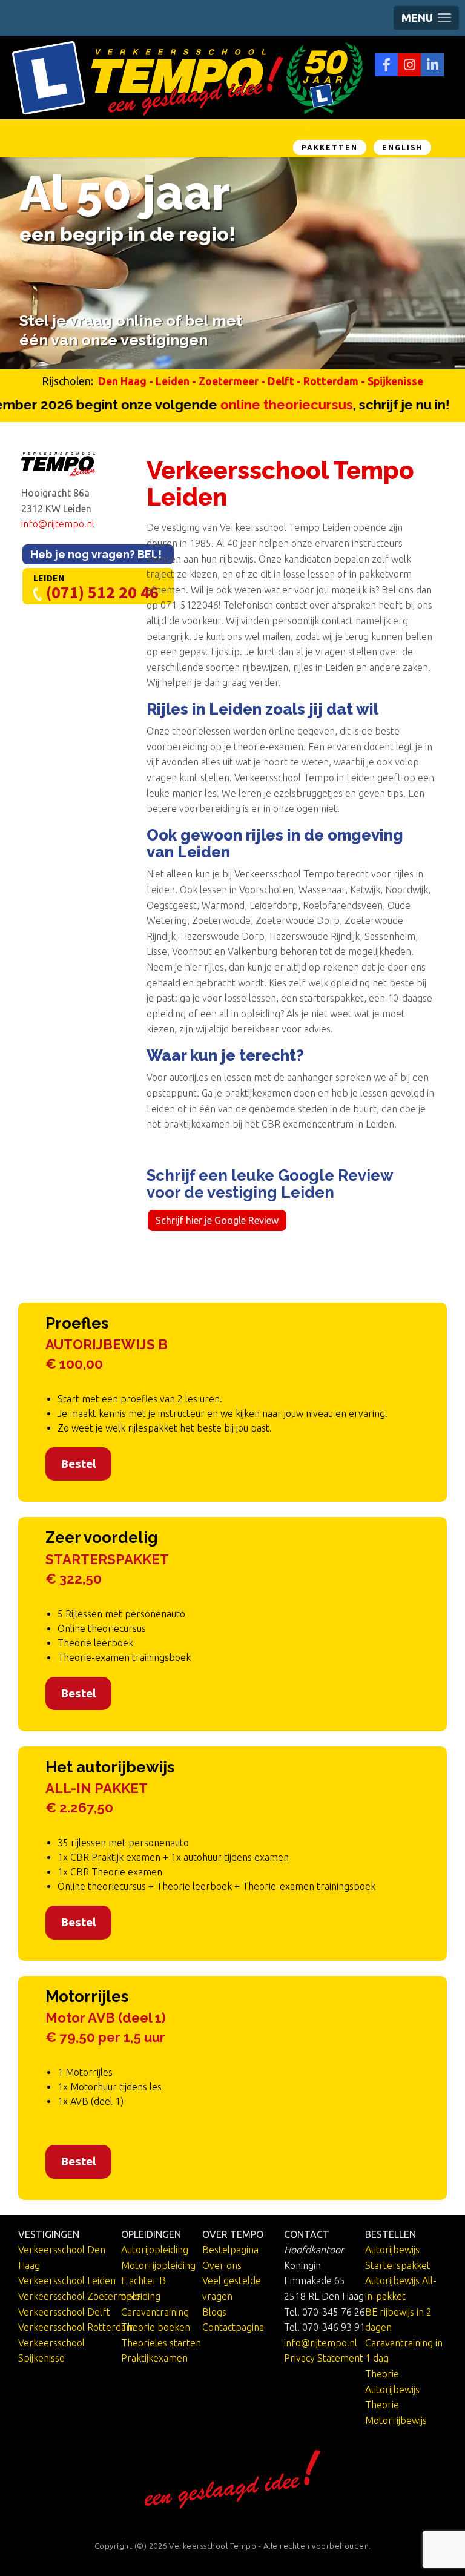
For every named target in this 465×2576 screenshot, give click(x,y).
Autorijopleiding (155, 2250)
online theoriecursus (256, 405)
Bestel (78, 1464)
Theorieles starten (161, 2343)
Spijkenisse (395, 381)
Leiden (173, 381)
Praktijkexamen (154, 2358)
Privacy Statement (324, 2358)
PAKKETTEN (330, 147)
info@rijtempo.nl (58, 524)
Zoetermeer (229, 381)
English (402, 147)
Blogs (214, 2312)
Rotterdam (331, 381)
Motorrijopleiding (158, 2265)
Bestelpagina (230, 2250)
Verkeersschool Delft (64, 2312)
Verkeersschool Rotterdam (76, 2327)
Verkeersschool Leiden (67, 2280)
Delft (281, 381)
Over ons (222, 2265)
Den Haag (122, 381)
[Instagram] (409, 65)
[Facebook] (386, 65)
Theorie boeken (156, 2327)
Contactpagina (233, 2327)
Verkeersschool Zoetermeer (80, 2296)
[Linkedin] (432, 65)
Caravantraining (155, 2312)
